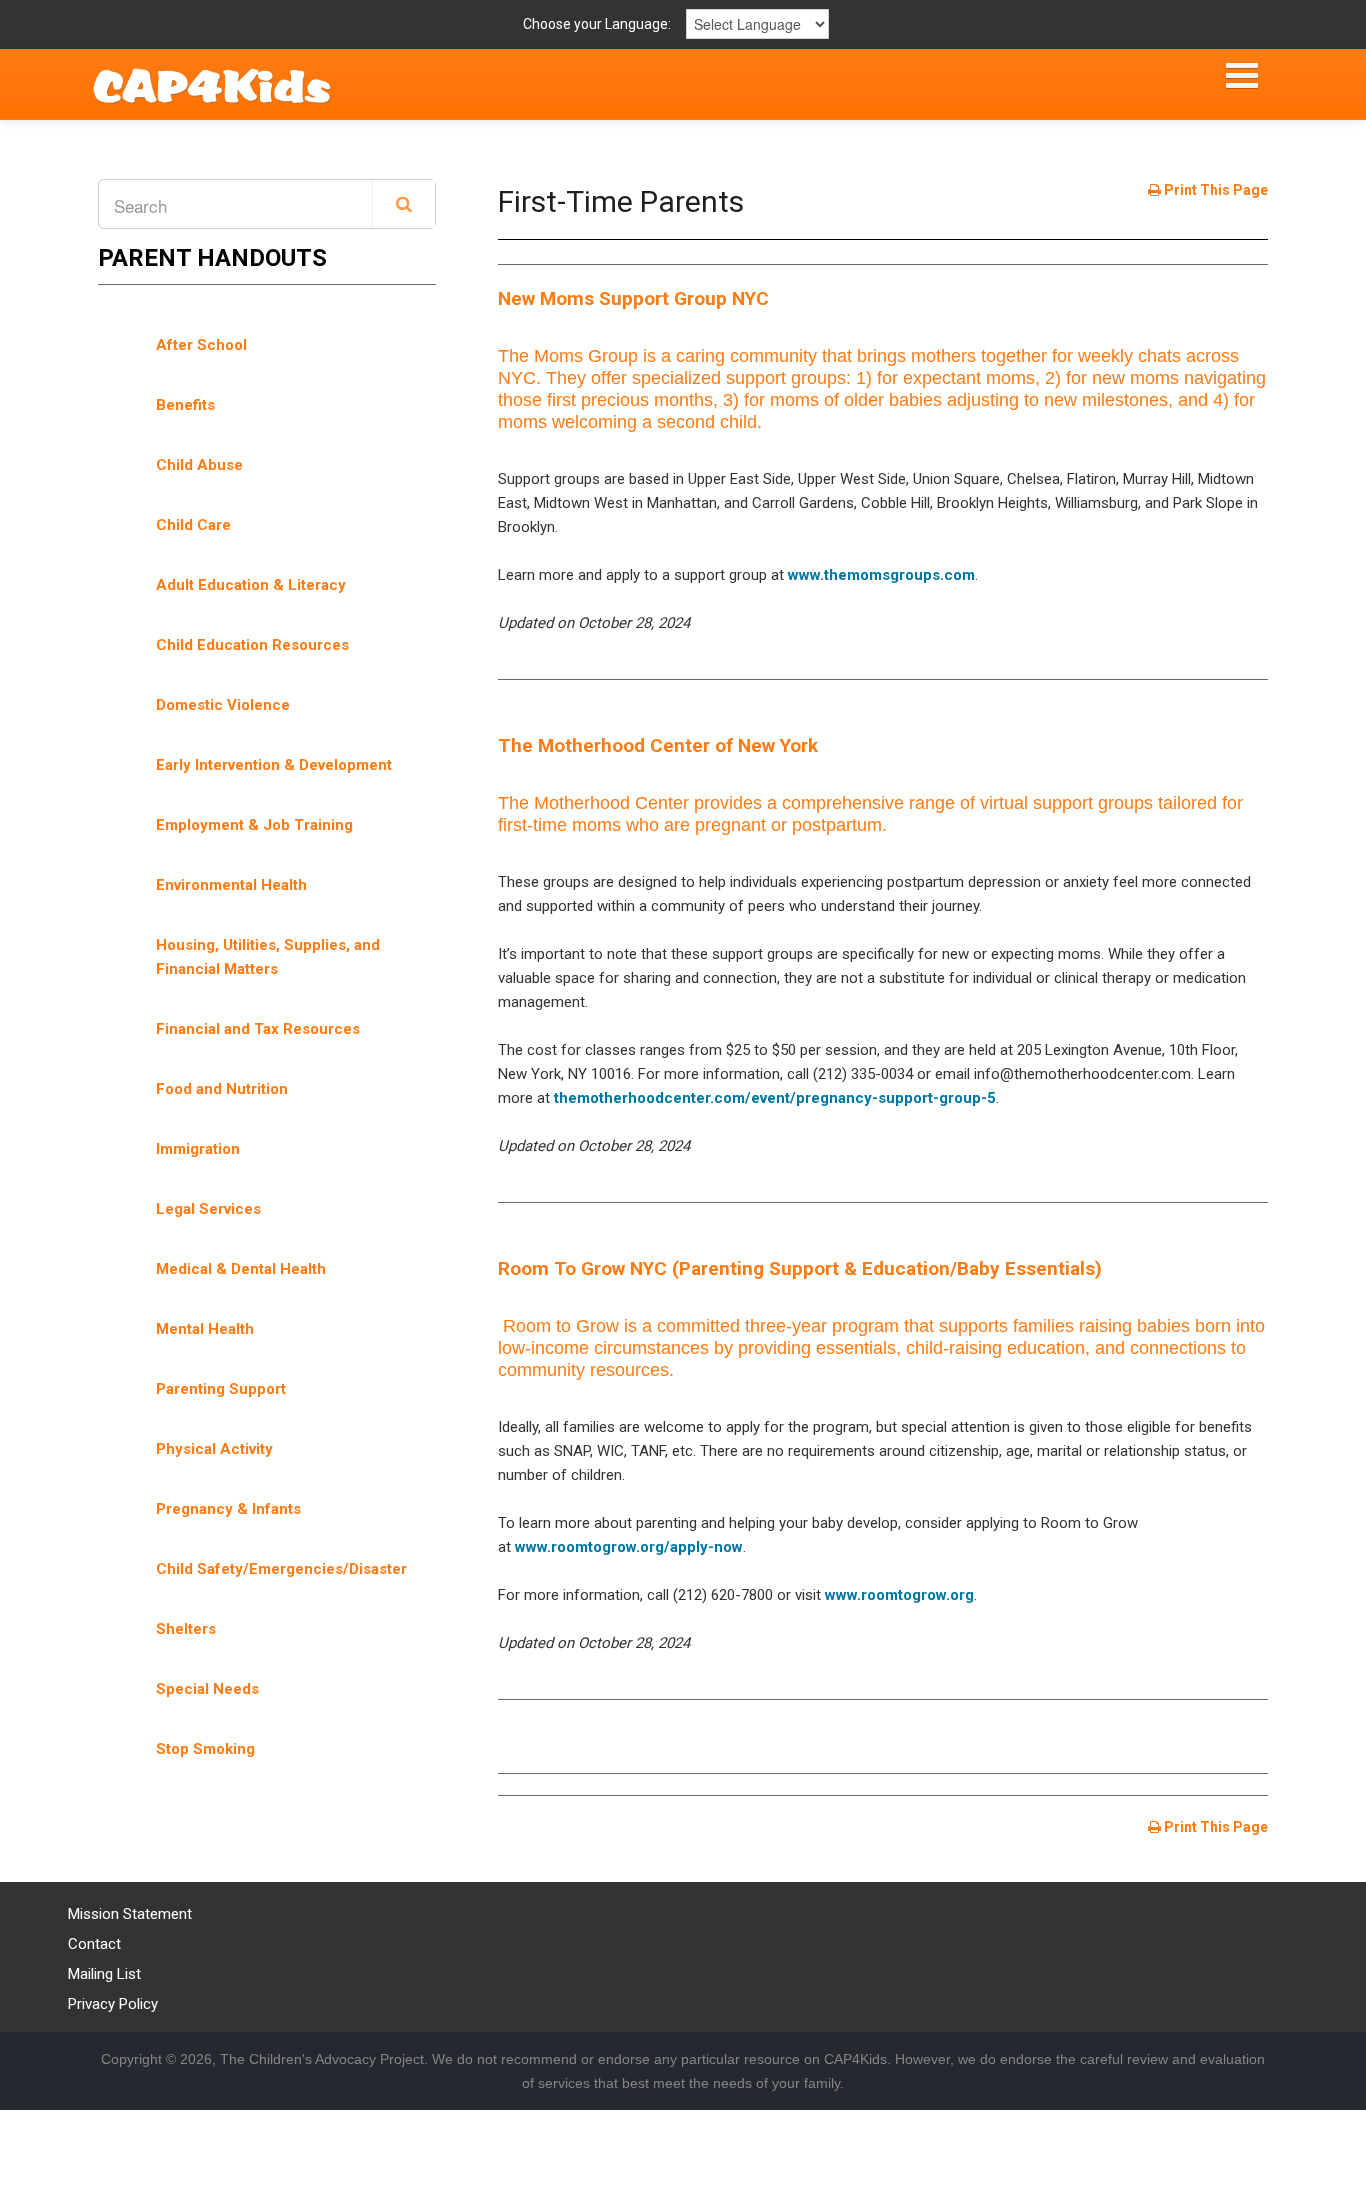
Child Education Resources (252, 645)
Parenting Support (221, 1389)
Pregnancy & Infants (228, 1509)
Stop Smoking (205, 1749)
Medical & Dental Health (241, 1269)
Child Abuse (199, 465)
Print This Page (1214, 190)
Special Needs (207, 1689)
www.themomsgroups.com (881, 575)
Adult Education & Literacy (251, 585)
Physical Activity (214, 1449)
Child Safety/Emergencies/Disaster (281, 1569)
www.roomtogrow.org (899, 1595)
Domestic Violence (223, 705)
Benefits (185, 405)
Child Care (193, 525)
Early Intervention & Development (274, 765)
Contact (94, 1944)
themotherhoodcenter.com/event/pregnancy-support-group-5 (775, 1098)
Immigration (198, 1149)
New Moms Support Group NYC (633, 298)
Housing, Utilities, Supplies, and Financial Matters (268, 957)
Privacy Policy (113, 2004)
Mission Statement (130, 1914)
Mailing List (104, 1974)
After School (201, 345)
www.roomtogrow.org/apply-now (629, 1547)
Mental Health (205, 1329)
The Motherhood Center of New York (658, 745)
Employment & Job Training (254, 825)
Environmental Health (231, 885)
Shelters (186, 1629)
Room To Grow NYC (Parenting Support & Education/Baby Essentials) (800, 1268)
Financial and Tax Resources (258, 1029)
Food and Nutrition (222, 1089)
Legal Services (208, 1209)
